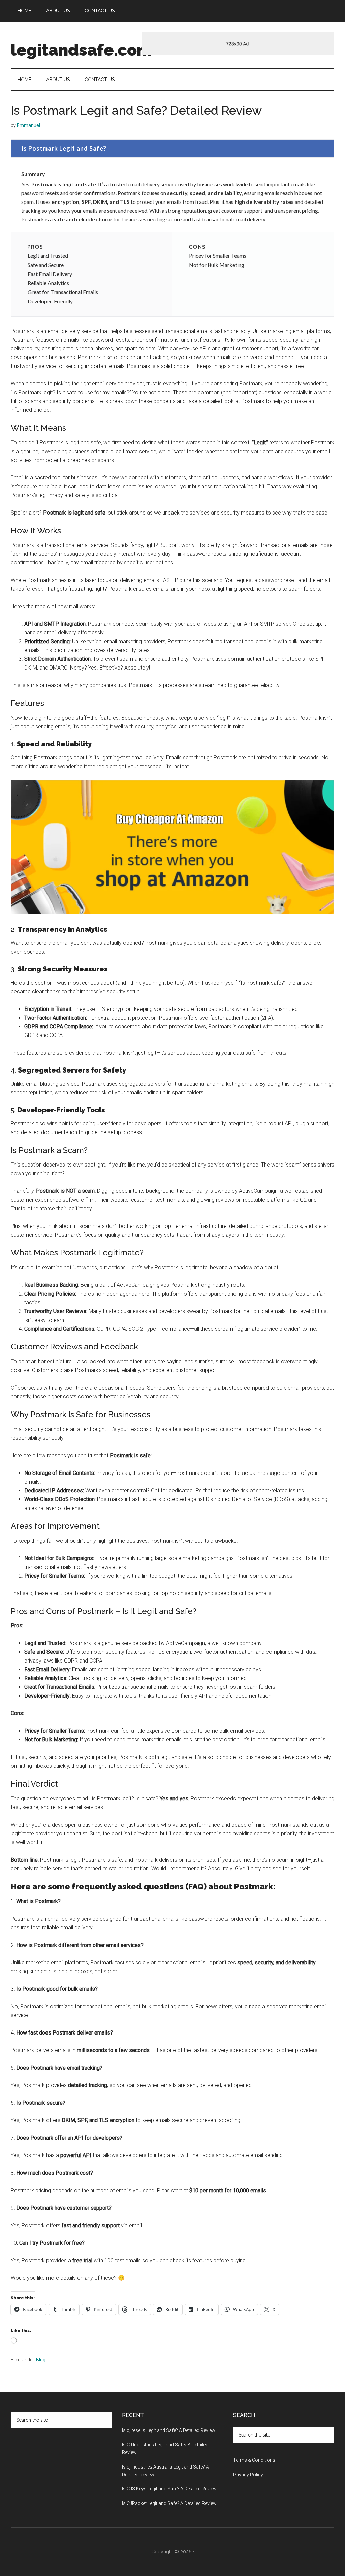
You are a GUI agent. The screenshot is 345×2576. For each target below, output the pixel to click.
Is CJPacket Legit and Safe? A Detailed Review (169, 2503)
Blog (41, 2360)
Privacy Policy (248, 2475)
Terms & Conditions (254, 2460)
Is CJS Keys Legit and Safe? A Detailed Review (169, 2489)
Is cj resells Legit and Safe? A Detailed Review (169, 2430)
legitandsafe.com (81, 50)
